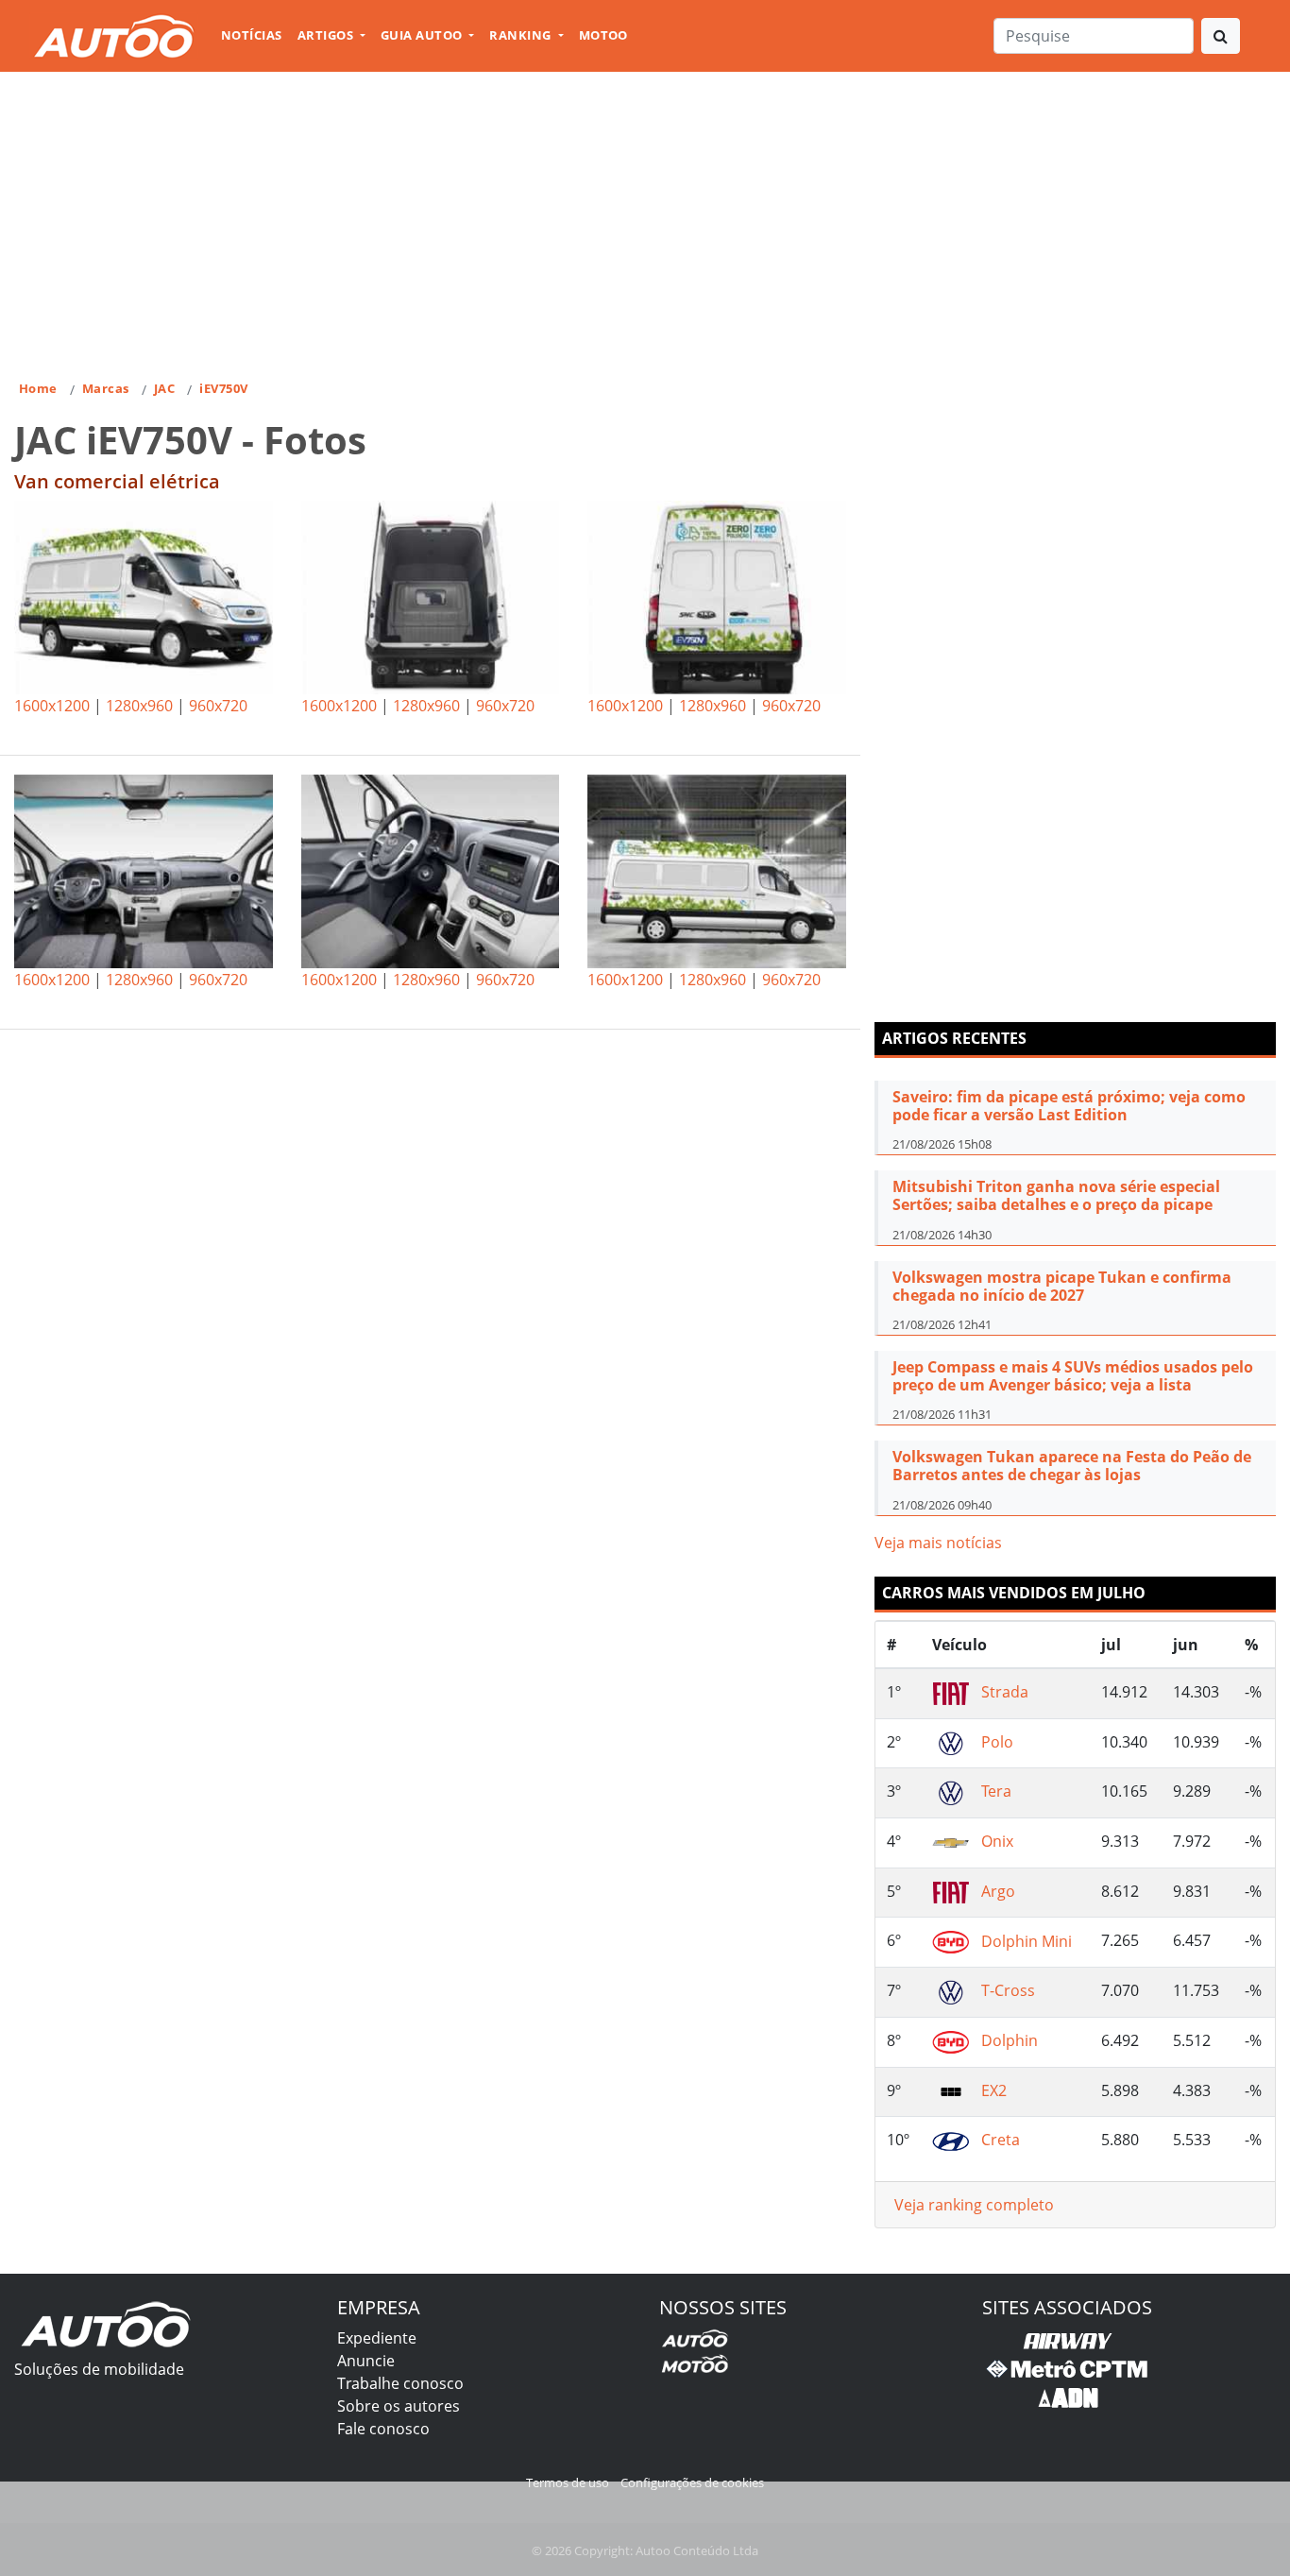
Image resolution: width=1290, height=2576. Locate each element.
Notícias (252, 35)
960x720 (218, 706)
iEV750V (223, 388)
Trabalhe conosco (400, 2383)
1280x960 (139, 706)
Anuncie (366, 2361)
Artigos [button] (327, 35)
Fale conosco (383, 2429)
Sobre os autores (399, 2406)
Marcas (106, 388)
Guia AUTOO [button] (423, 35)
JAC (164, 388)
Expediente (377, 2338)
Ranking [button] (522, 35)
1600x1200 (52, 706)
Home (38, 388)
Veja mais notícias (938, 1543)
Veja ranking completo (974, 2205)
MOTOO (603, 35)
